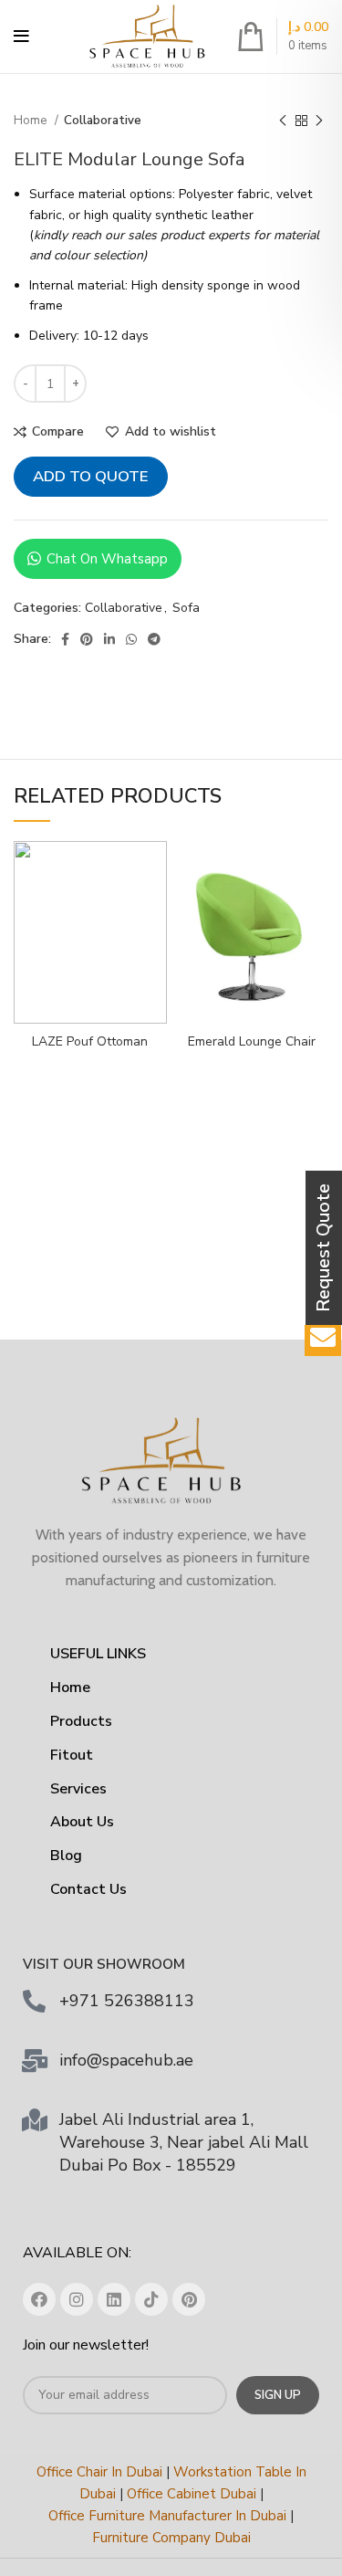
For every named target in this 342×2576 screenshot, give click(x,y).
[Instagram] (77, 2299)
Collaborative (103, 121)
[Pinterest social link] (87, 639)
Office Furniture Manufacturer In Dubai (167, 2516)
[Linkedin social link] (109, 639)
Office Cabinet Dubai (192, 2494)
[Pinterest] (189, 2299)
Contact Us (88, 1889)
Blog (66, 1856)
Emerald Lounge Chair (252, 1041)
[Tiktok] (151, 2299)
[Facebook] (39, 2299)
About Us (82, 1822)
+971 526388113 (127, 2001)
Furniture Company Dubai (171, 2538)
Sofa (186, 608)
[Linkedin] (114, 2299)
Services (78, 1789)
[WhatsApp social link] (131, 639)
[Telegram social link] (154, 639)
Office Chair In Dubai (99, 2472)
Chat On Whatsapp (107, 559)
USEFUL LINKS (98, 1654)
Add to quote (91, 476)
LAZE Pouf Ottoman (90, 1041)
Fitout (72, 1755)
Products (81, 1721)
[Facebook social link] (65, 639)
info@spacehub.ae (126, 2060)
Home (32, 121)
